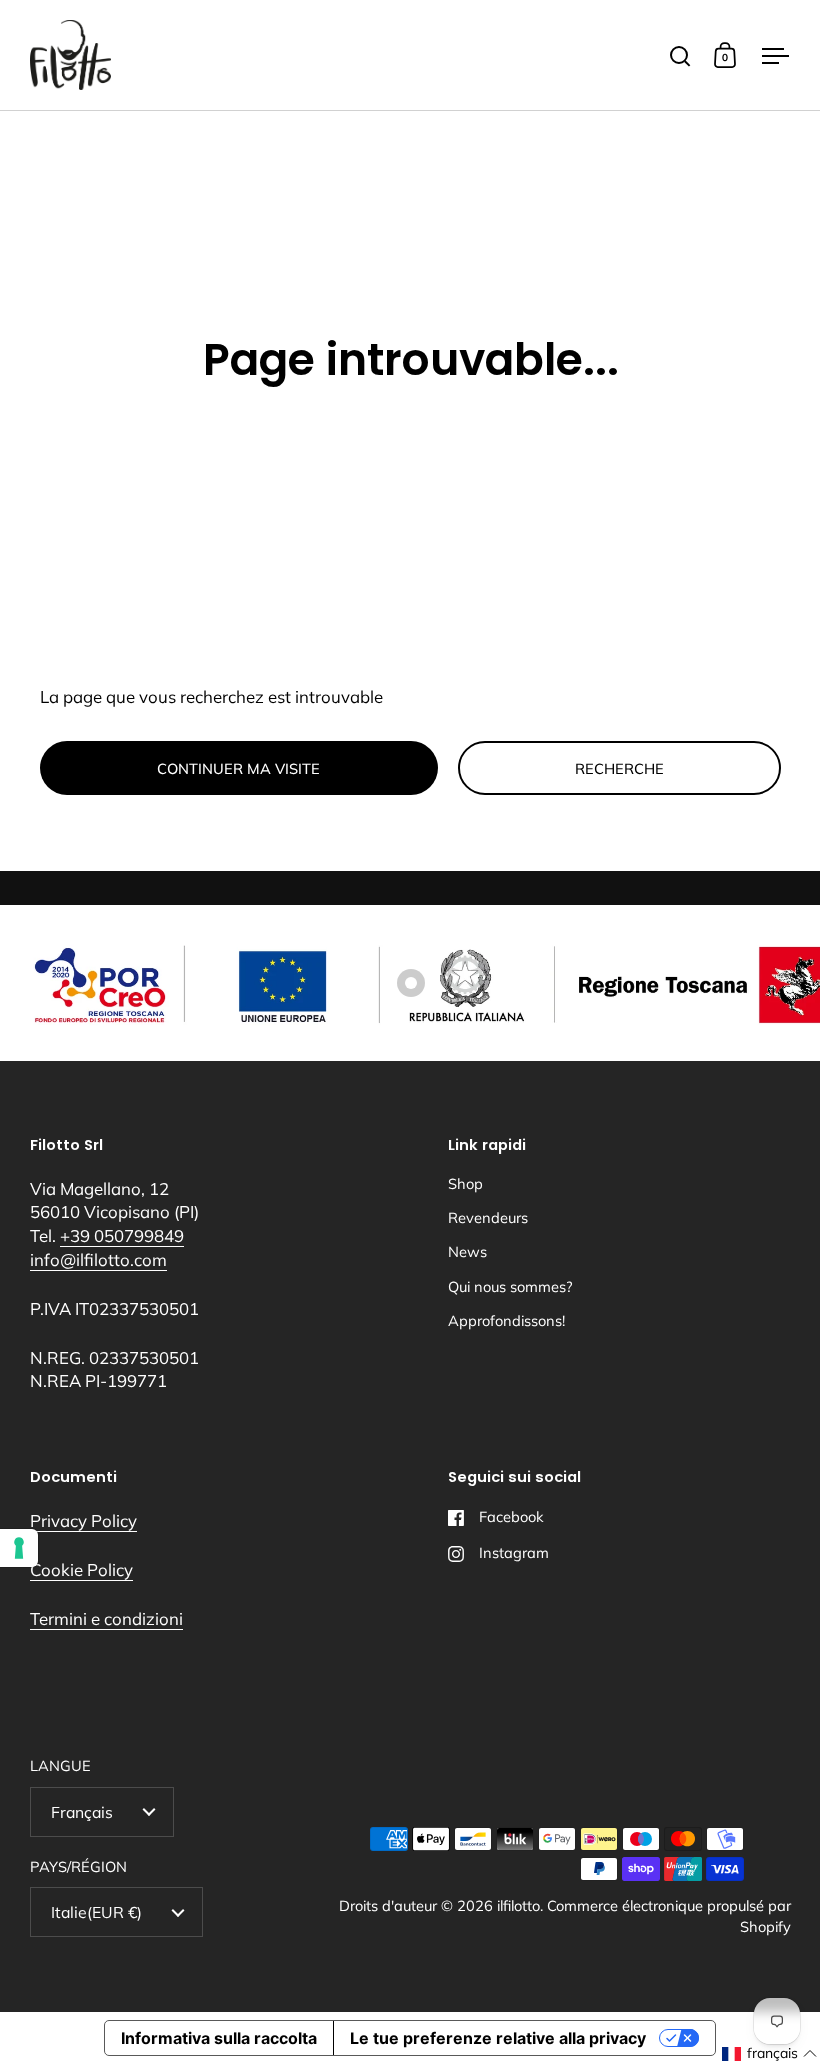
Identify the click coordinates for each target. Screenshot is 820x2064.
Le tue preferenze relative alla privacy (498, 2038)
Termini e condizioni (106, 1618)
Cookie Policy (81, 1569)
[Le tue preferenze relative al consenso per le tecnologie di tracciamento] (19, 1548)
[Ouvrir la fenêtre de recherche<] (680, 55)
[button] (770, 2054)
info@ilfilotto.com (98, 1259)
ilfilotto (518, 1905)
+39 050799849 (122, 1235)
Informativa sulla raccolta (219, 2038)
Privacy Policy (83, 1520)
